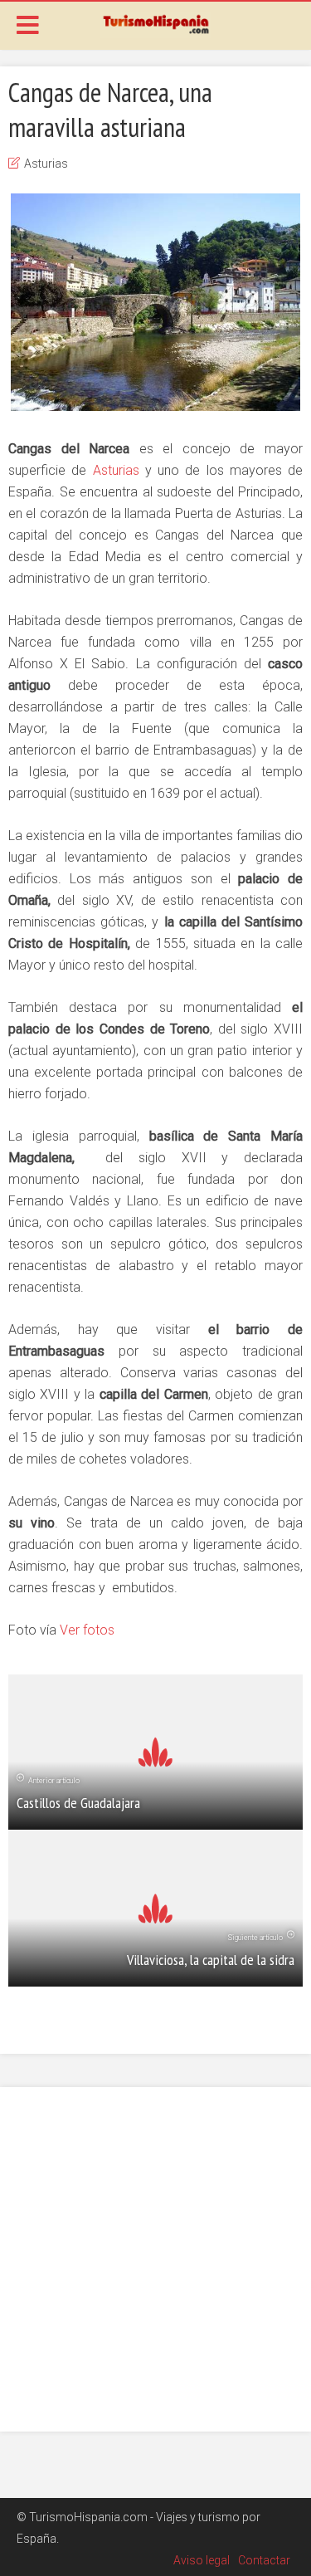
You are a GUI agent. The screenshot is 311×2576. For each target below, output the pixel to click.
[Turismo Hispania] (155, 23)
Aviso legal (202, 2560)
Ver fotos (85, 1630)
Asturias (46, 164)
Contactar (264, 2560)
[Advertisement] (155, 2259)
